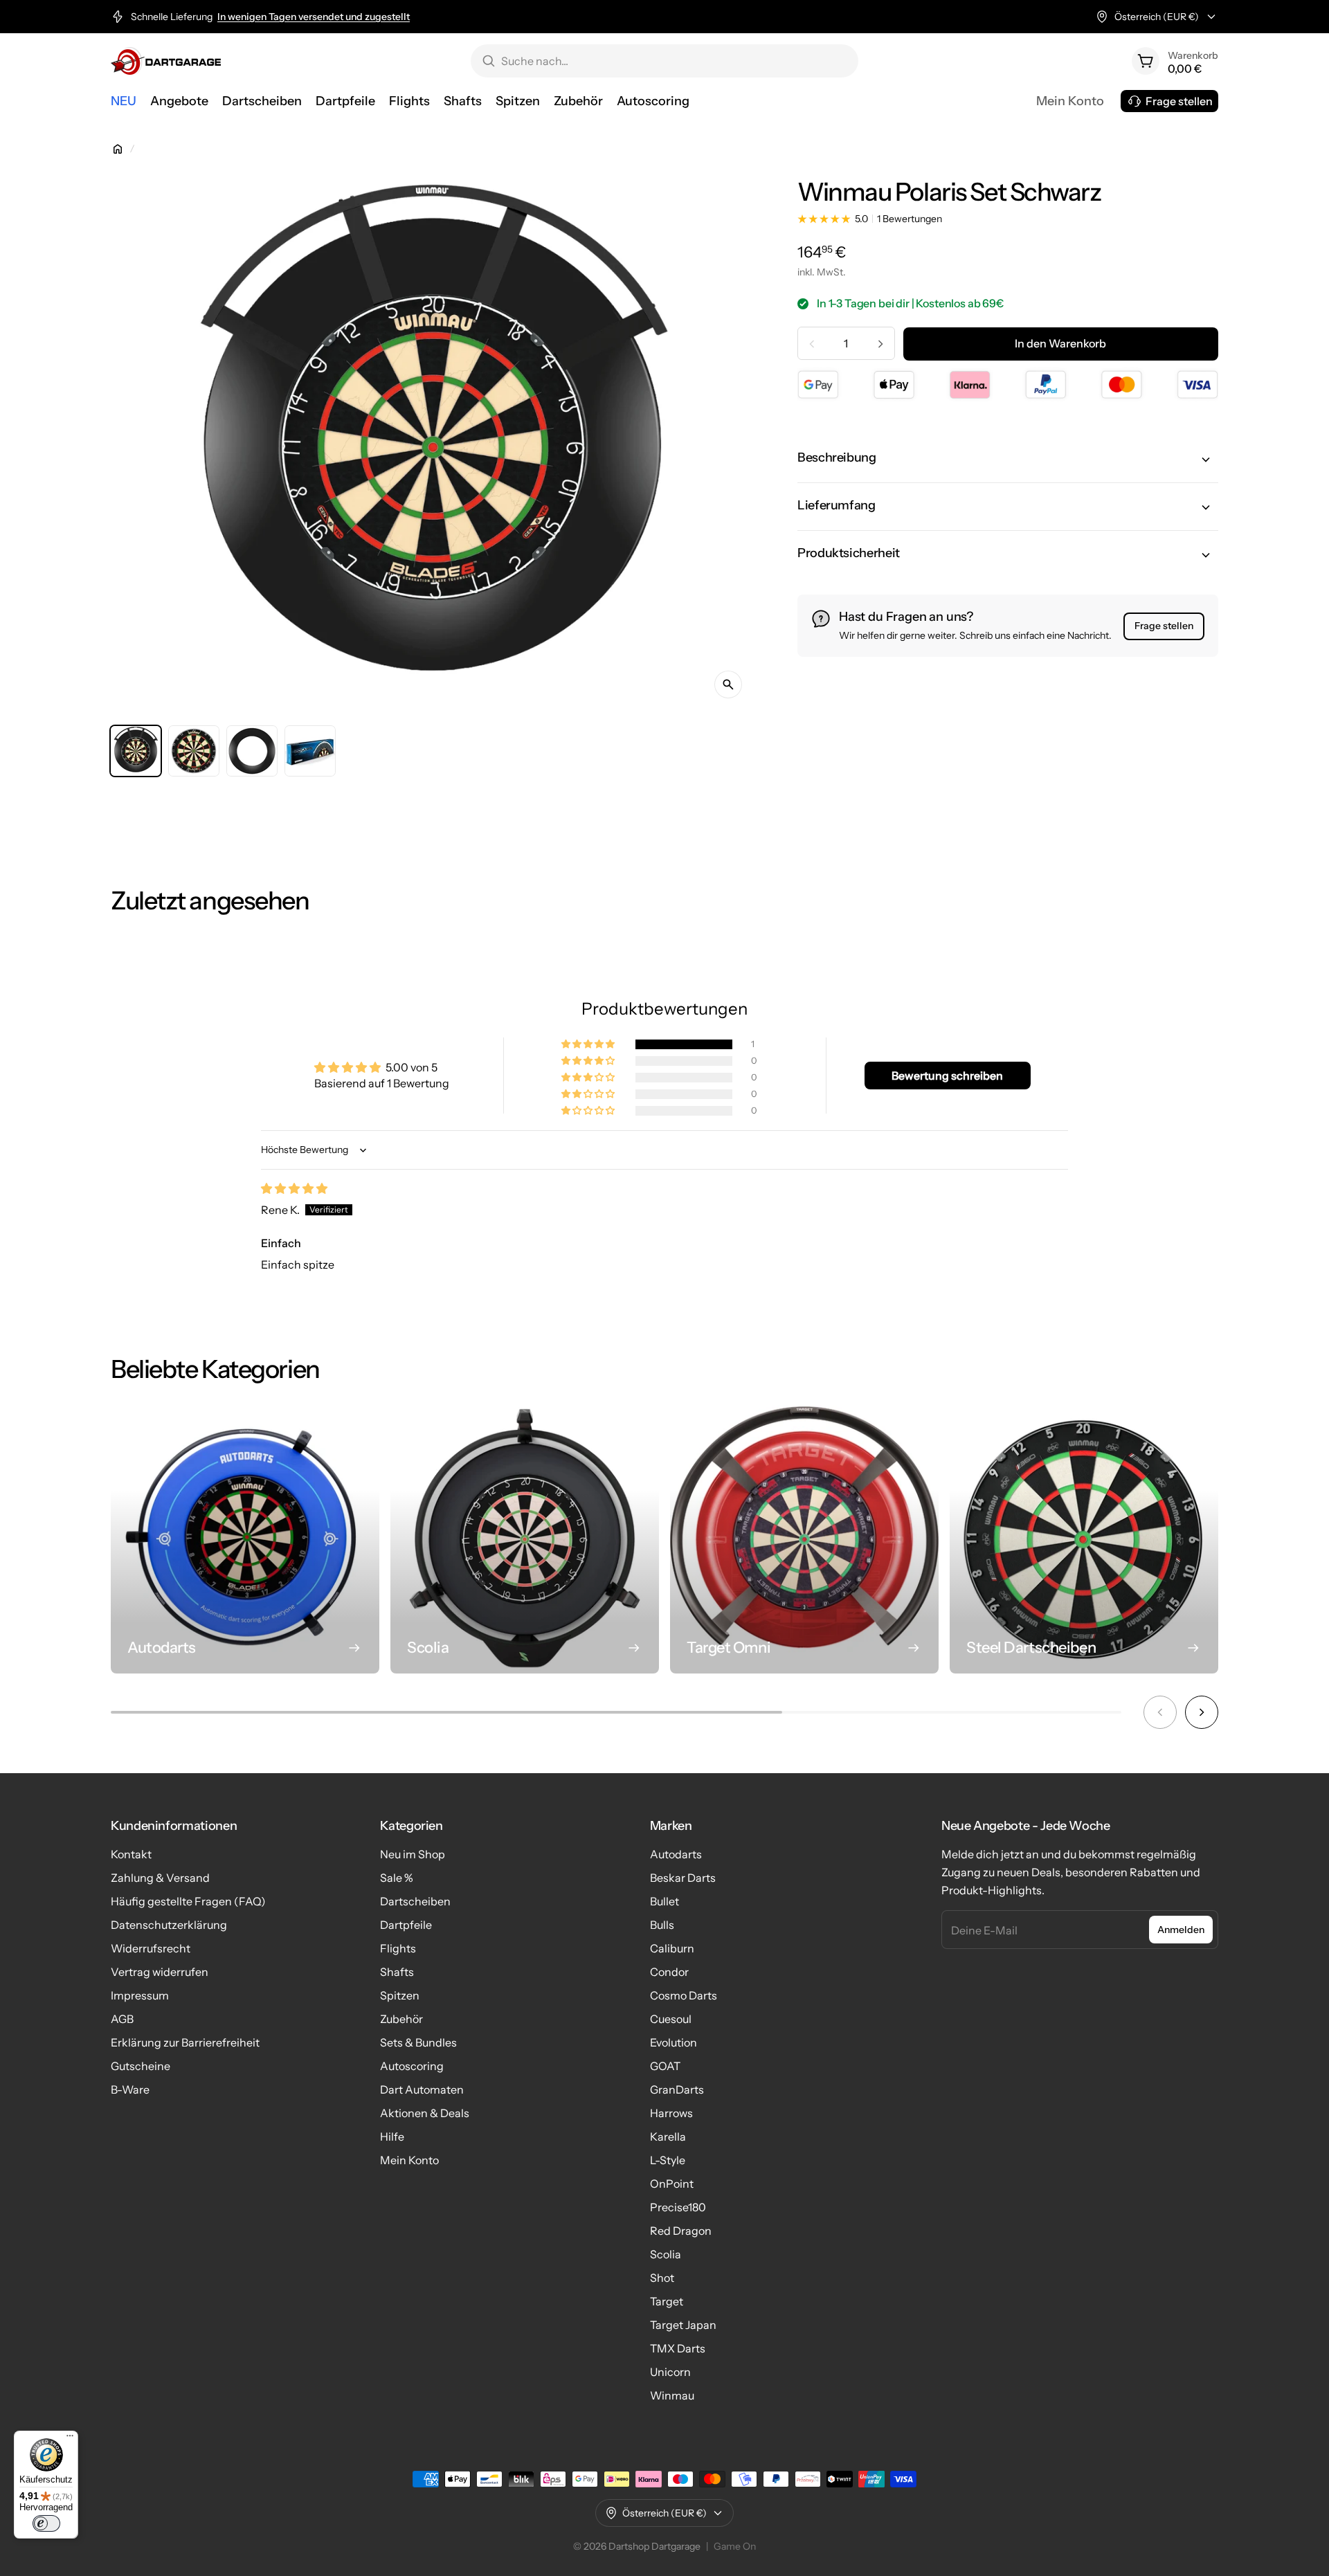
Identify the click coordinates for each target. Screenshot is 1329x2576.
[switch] (46, 2523)
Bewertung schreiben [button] (947, 1076)
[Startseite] (118, 149)
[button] (1008, 460)
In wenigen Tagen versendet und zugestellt (314, 17)
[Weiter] (1202, 1712)
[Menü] (70, 2439)
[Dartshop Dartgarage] (166, 61)
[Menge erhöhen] (880, 344)
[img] (294, 1188)
